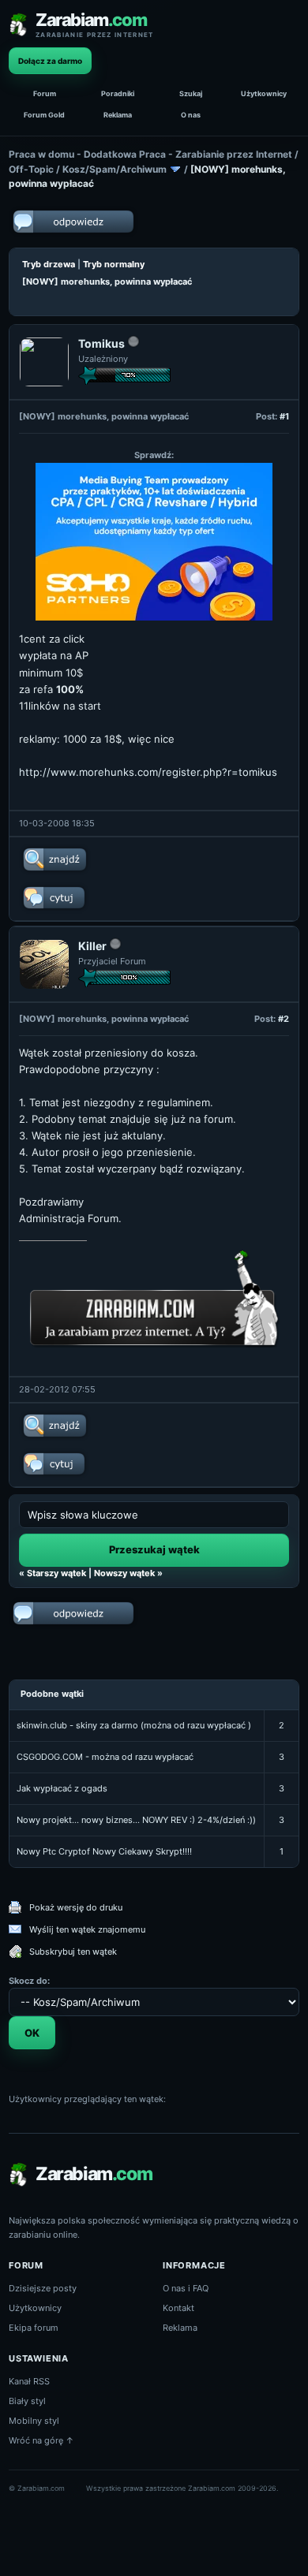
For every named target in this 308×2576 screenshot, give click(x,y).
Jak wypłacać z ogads (62, 1788)
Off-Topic (31, 169)
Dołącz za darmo (50, 61)
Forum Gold (44, 115)
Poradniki (118, 93)
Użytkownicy (264, 93)
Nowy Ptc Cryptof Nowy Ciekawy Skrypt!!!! (104, 1851)
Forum (45, 93)
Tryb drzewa (49, 264)
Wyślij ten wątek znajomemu (87, 1929)
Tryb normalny (114, 264)
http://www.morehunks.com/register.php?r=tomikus (148, 772)
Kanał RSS (29, 2381)
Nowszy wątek (124, 1573)
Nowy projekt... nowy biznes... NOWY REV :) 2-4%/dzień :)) (136, 1820)
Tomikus (101, 343)
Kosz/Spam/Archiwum (115, 169)
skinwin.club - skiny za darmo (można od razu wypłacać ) (134, 1725)
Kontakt (178, 2308)
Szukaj (191, 93)
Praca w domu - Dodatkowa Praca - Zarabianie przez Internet (150, 154)
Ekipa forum (34, 2328)
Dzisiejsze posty (43, 2288)
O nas (191, 115)
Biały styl (27, 2401)
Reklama (118, 115)
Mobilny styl (34, 2421)
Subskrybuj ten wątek (73, 1952)
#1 (284, 416)
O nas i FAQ (186, 2288)
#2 (284, 1019)
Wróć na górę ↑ (41, 2440)
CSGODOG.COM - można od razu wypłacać (105, 1757)
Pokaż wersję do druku (76, 1907)
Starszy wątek (56, 1573)
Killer (92, 946)
